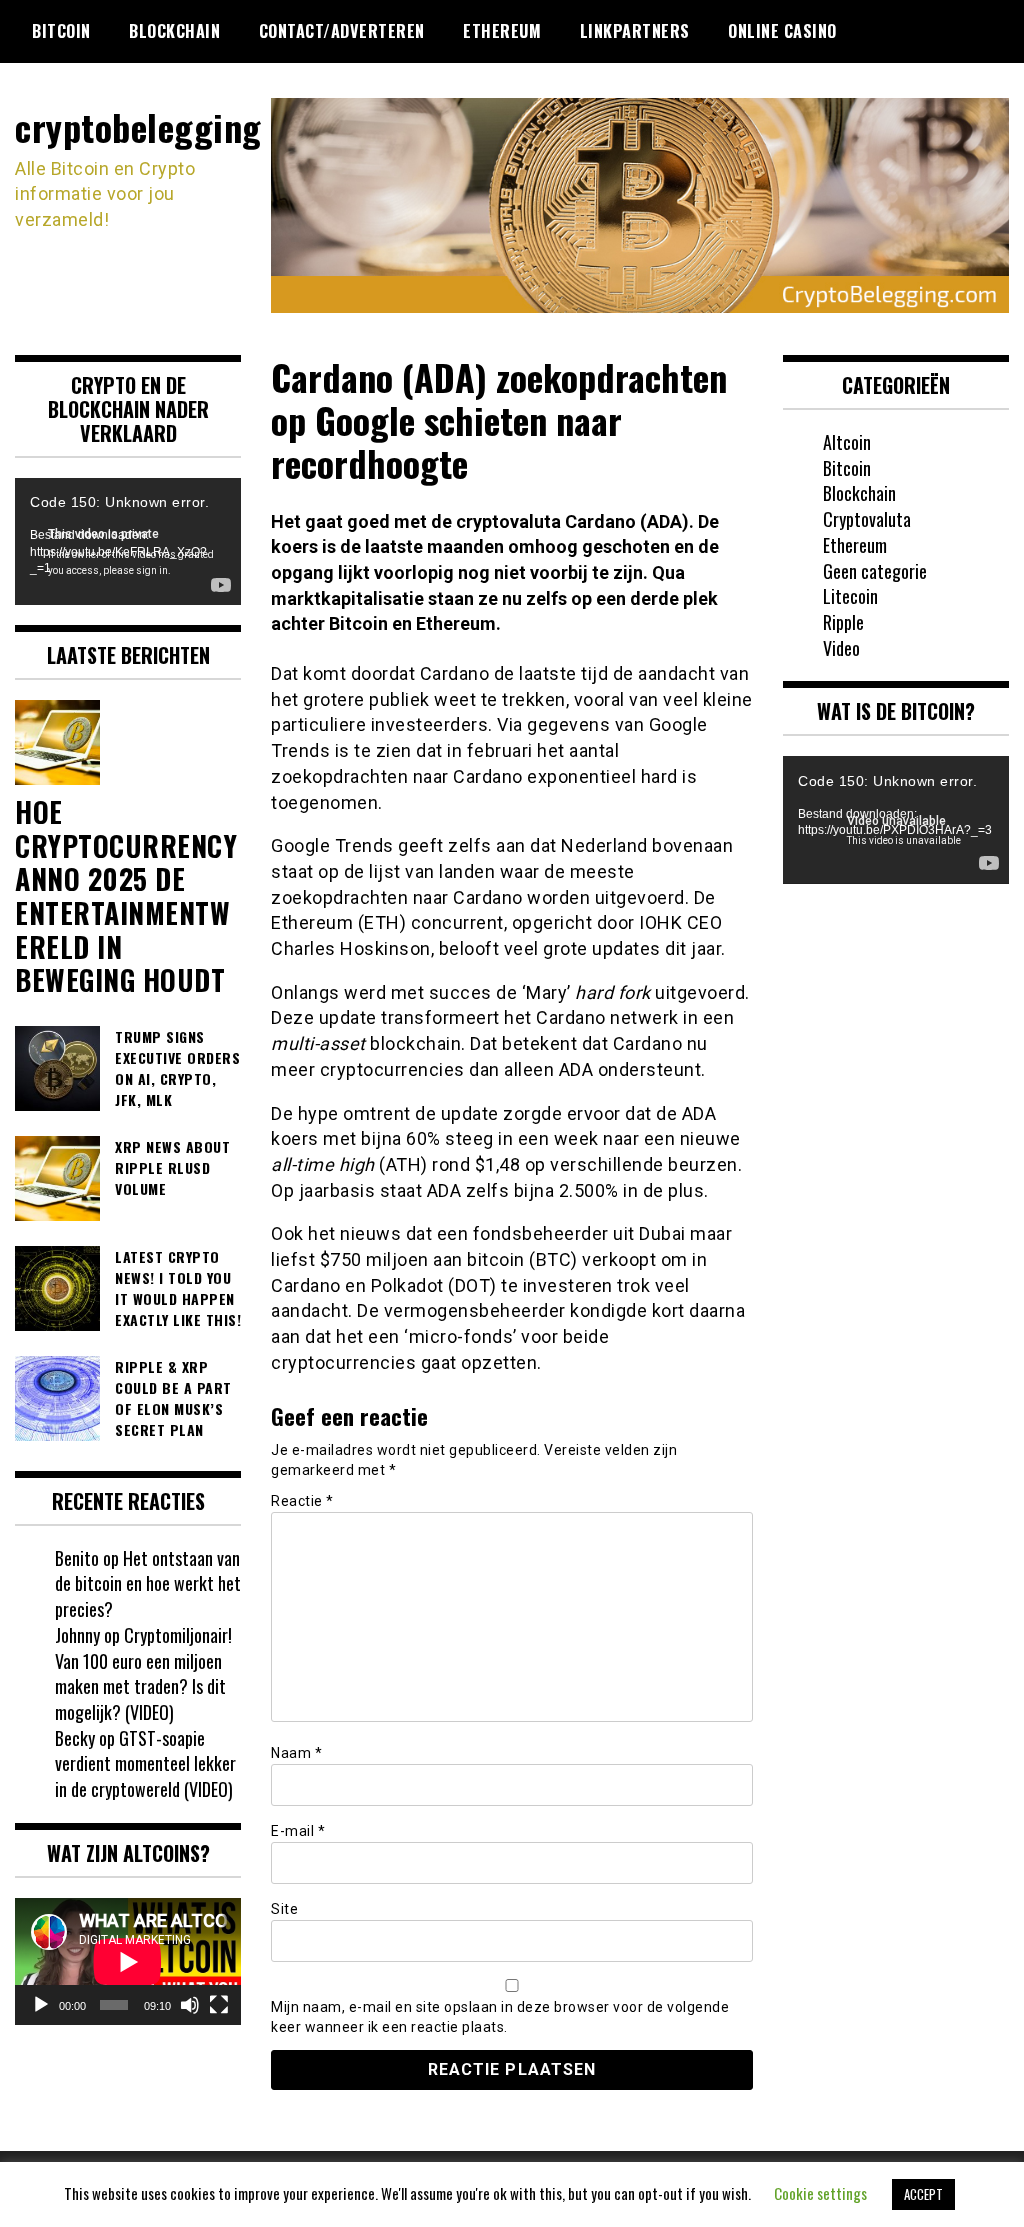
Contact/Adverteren (342, 31)
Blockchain (174, 31)
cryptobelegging (138, 126)
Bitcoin (61, 31)
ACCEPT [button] (923, 2194)
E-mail (298, 1831)
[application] (128, 541)
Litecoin (850, 596)
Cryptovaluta (867, 519)
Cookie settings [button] (820, 2193)
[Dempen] (190, 2005)
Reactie (302, 1501)
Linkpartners (635, 31)
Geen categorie (875, 571)
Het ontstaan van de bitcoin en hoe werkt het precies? (148, 1583)
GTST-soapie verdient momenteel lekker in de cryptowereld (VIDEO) (145, 1763)
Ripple (843, 622)
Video (841, 648)
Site (284, 1909)
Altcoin (847, 442)
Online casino (782, 31)
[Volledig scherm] (219, 2005)
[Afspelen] (41, 2005)
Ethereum (502, 31)
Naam (296, 1753)
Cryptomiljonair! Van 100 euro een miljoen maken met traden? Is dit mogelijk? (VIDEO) (143, 1673)
